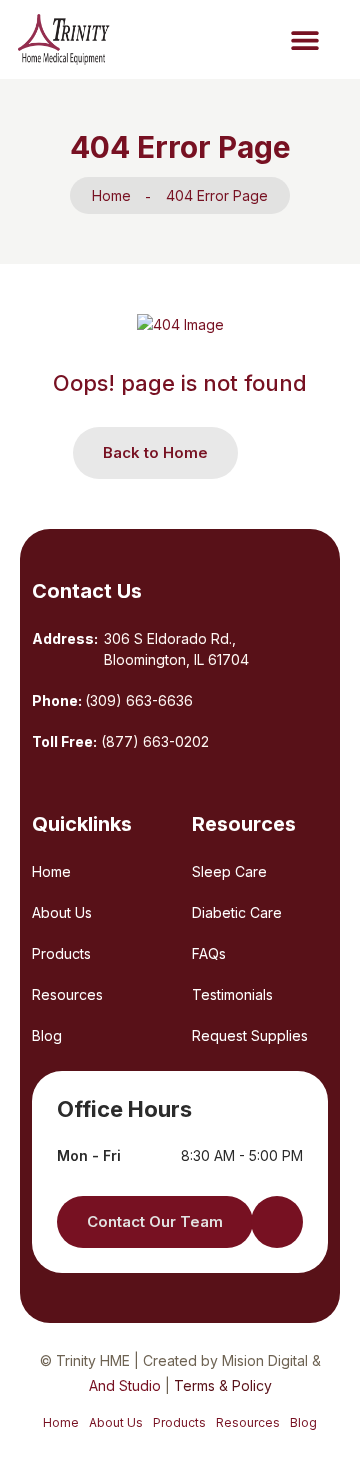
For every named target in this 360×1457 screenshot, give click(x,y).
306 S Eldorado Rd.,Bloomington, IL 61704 (176, 649)
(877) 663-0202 (155, 741)
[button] (304, 39)
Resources (67, 994)
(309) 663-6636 (139, 700)
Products (61, 953)
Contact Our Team (155, 1221)
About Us (62, 912)
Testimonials (232, 994)
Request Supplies (250, 1035)
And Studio (127, 1385)
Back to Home (155, 452)
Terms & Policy (223, 1385)
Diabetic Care (237, 912)
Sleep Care (229, 871)
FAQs (209, 953)
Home (111, 195)
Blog (47, 1035)
